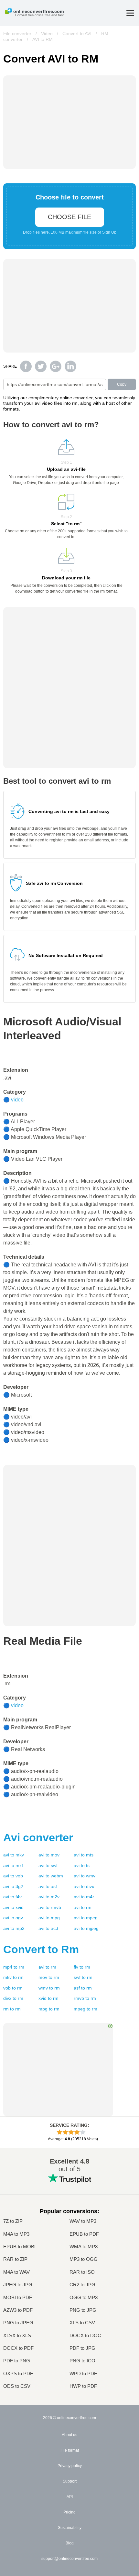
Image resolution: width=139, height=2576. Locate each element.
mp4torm (14, 1967)
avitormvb (50, 1907)
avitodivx (84, 1886)
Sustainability (70, 2528)
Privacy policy (70, 2466)
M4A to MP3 (16, 2234)
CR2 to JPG (82, 2285)
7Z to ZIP (13, 2221)
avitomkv (14, 1855)
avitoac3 (48, 1928)
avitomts (84, 1855)
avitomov (49, 1855)
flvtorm (82, 1967)
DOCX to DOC (85, 2335)
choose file (69, 217)
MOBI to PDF (18, 2297)
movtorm (49, 1977)
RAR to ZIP (15, 2259)
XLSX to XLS (17, 2335)
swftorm (83, 1977)
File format (70, 2450)
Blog (70, 2543)
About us (69, 2435)
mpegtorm (86, 2009)
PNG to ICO (82, 2361)
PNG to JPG (83, 2310)
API (70, 2497)
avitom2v (49, 1897)
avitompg (49, 1918)
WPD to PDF (83, 2373)
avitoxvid (13, 1907)
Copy (122, 384)
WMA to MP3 (84, 2247)
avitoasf (48, 1886)
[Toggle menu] (130, 13)
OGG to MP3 (84, 2297)
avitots (82, 1865)
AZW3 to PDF (18, 2310)
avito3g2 (13, 1886)
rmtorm (12, 2009)
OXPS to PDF (18, 2373)
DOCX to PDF (18, 2348)
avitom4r (84, 1897)
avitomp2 (14, 1928)
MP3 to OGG (84, 2259)
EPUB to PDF (84, 2234)
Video (47, 34)
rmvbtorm (85, 1998)
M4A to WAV (16, 2272)
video (17, 1100)
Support (70, 2481)
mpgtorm (49, 2009)
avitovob (13, 1876)
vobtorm (13, 1988)
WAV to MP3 (83, 2221)
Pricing (69, 2512)
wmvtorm (49, 1988)
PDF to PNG (17, 2361)
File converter (17, 34)
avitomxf (13, 1865)
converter (38, 1837)
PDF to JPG (82, 2348)
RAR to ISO (82, 2272)
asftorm (83, 1988)
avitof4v (12, 1897)
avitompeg (86, 1918)
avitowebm (51, 1876)
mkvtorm (13, 1977)
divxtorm (13, 1998)
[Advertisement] (69, 1505)
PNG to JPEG (18, 2323)
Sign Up (109, 232)
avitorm (83, 1907)
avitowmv (85, 1876)
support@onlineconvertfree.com (69, 2559)
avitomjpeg (86, 1928)
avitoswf (48, 1865)
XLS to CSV (82, 2323)
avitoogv (13, 1918)
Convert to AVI (77, 34)
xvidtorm (48, 1998)
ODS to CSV (17, 2386)
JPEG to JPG (18, 2285)
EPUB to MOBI (19, 2247)
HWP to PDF (83, 2386)
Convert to (41, 1949)
